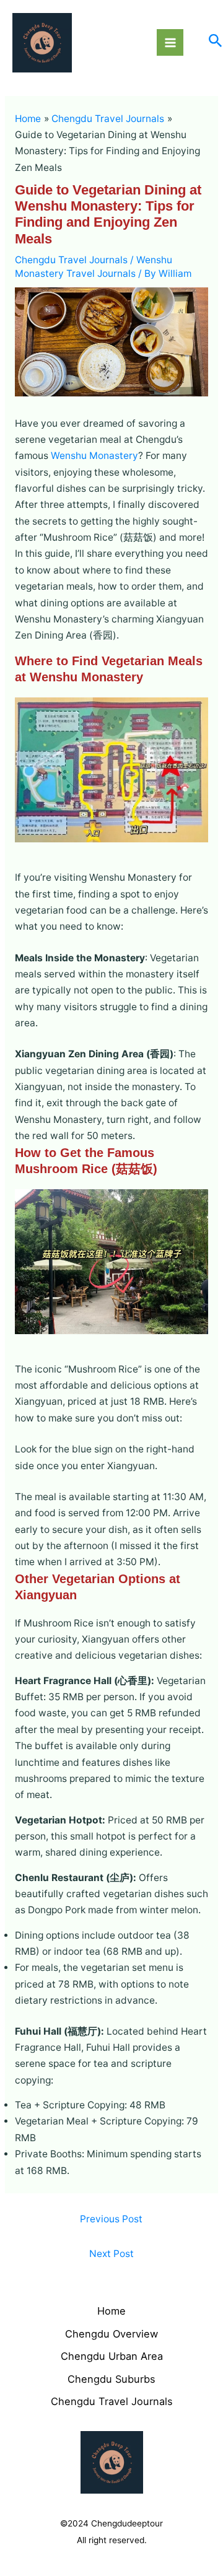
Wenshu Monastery (94, 456)
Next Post (111, 2254)
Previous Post (111, 2219)
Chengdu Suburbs (111, 2379)
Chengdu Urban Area (112, 2356)
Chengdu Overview (111, 2334)
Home (111, 2311)
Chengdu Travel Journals (71, 260)
